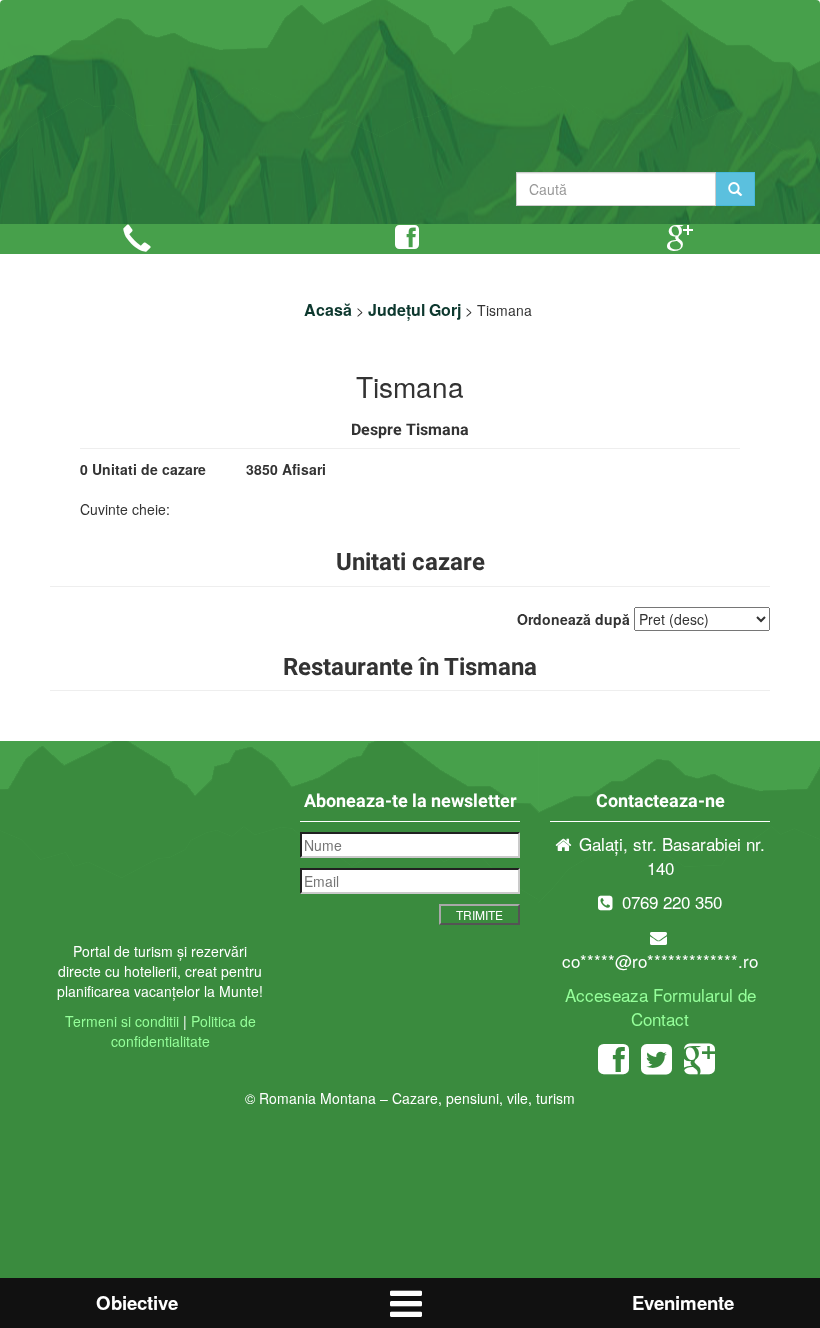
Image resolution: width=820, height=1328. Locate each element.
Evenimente (683, 1302)
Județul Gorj (414, 309)
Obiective (137, 1302)
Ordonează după (573, 619)
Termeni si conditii (122, 1021)
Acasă (328, 309)
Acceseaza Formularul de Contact (660, 1006)
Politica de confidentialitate (183, 1031)
